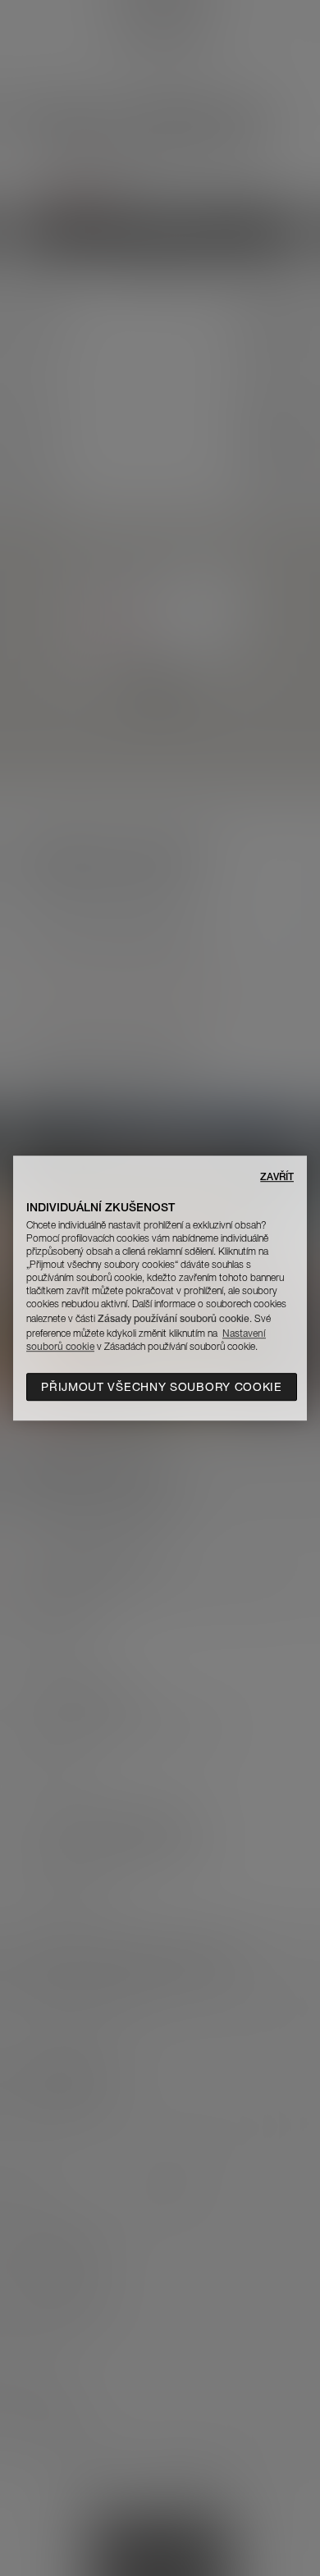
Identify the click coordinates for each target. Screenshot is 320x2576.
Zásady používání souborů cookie (174, 1318)
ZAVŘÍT (277, 1176)
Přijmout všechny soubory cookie (162, 1387)
